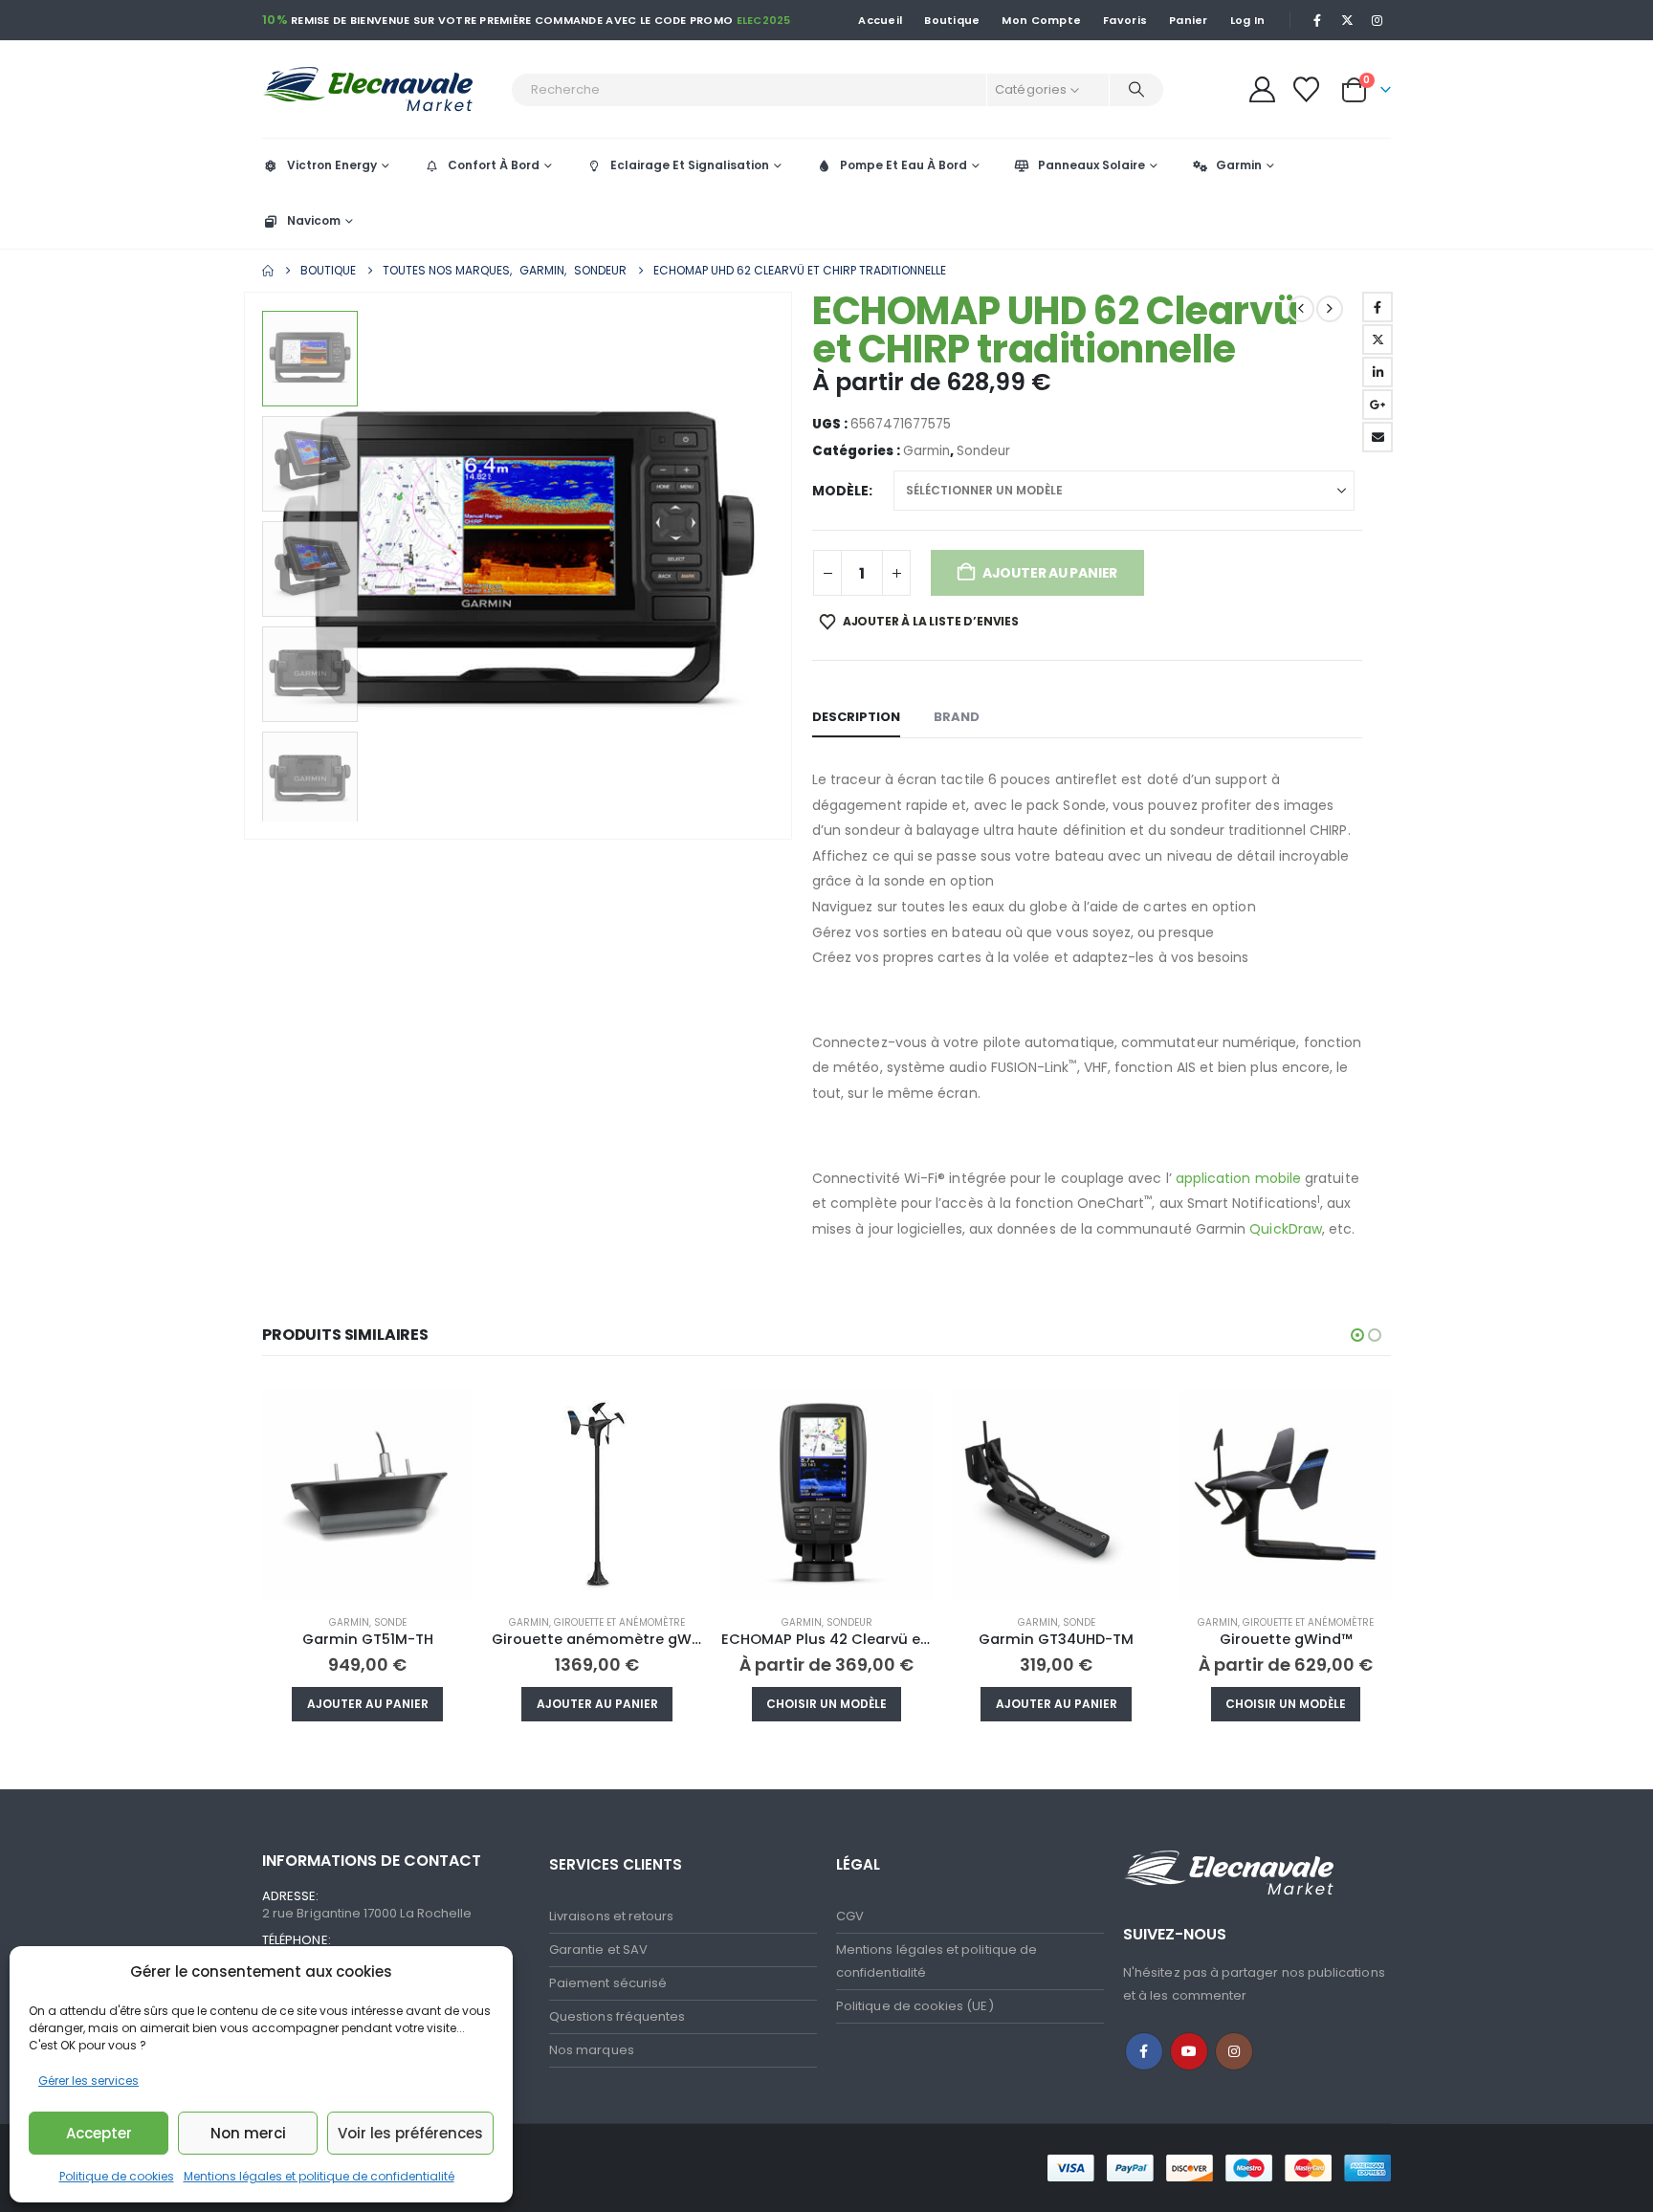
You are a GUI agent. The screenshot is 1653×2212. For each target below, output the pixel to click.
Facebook (1377, 307)
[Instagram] (1377, 20)
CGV (850, 1916)
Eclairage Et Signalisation (690, 165)
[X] (1348, 20)
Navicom (314, 220)
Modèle (840, 491)
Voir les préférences (410, 2133)
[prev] (1301, 309)
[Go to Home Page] (268, 271)
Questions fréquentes (617, 2016)
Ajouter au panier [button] (368, 1704)
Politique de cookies (117, 2176)
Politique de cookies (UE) (915, 2006)
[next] (1330, 309)
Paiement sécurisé (608, 1983)
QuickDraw (1286, 1229)
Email (1377, 437)
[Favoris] (1307, 89)
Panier (1189, 20)
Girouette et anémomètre (619, 1622)
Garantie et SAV (598, 1949)
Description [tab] (856, 717)
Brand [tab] (957, 717)
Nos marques (592, 2050)
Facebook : (1144, 2051)
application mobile (1238, 1178)
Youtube (1189, 2051)
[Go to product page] (367, 1494)
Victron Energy (332, 165)
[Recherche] (1136, 90)
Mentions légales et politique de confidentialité (319, 2176)
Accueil (880, 20)
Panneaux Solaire (1091, 165)
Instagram (1234, 2051)
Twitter (1377, 339)
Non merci (248, 2133)
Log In (1248, 20)
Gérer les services (88, 2081)
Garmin (1239, 165)
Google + (1377, 405)
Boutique (952, 20)
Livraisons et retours (611, 1916)
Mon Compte (1041, 20)
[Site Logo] (382, 89)
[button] (248, 566)
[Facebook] (1317, 20)
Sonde (390, 1622)
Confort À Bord (494, 165)
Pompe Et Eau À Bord (904, 165)
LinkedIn (1377, 372)
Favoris (1125, 20)
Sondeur (983, 451)
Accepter (99, 2133)
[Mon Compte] (1262, 89)
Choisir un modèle (826, 1704)
